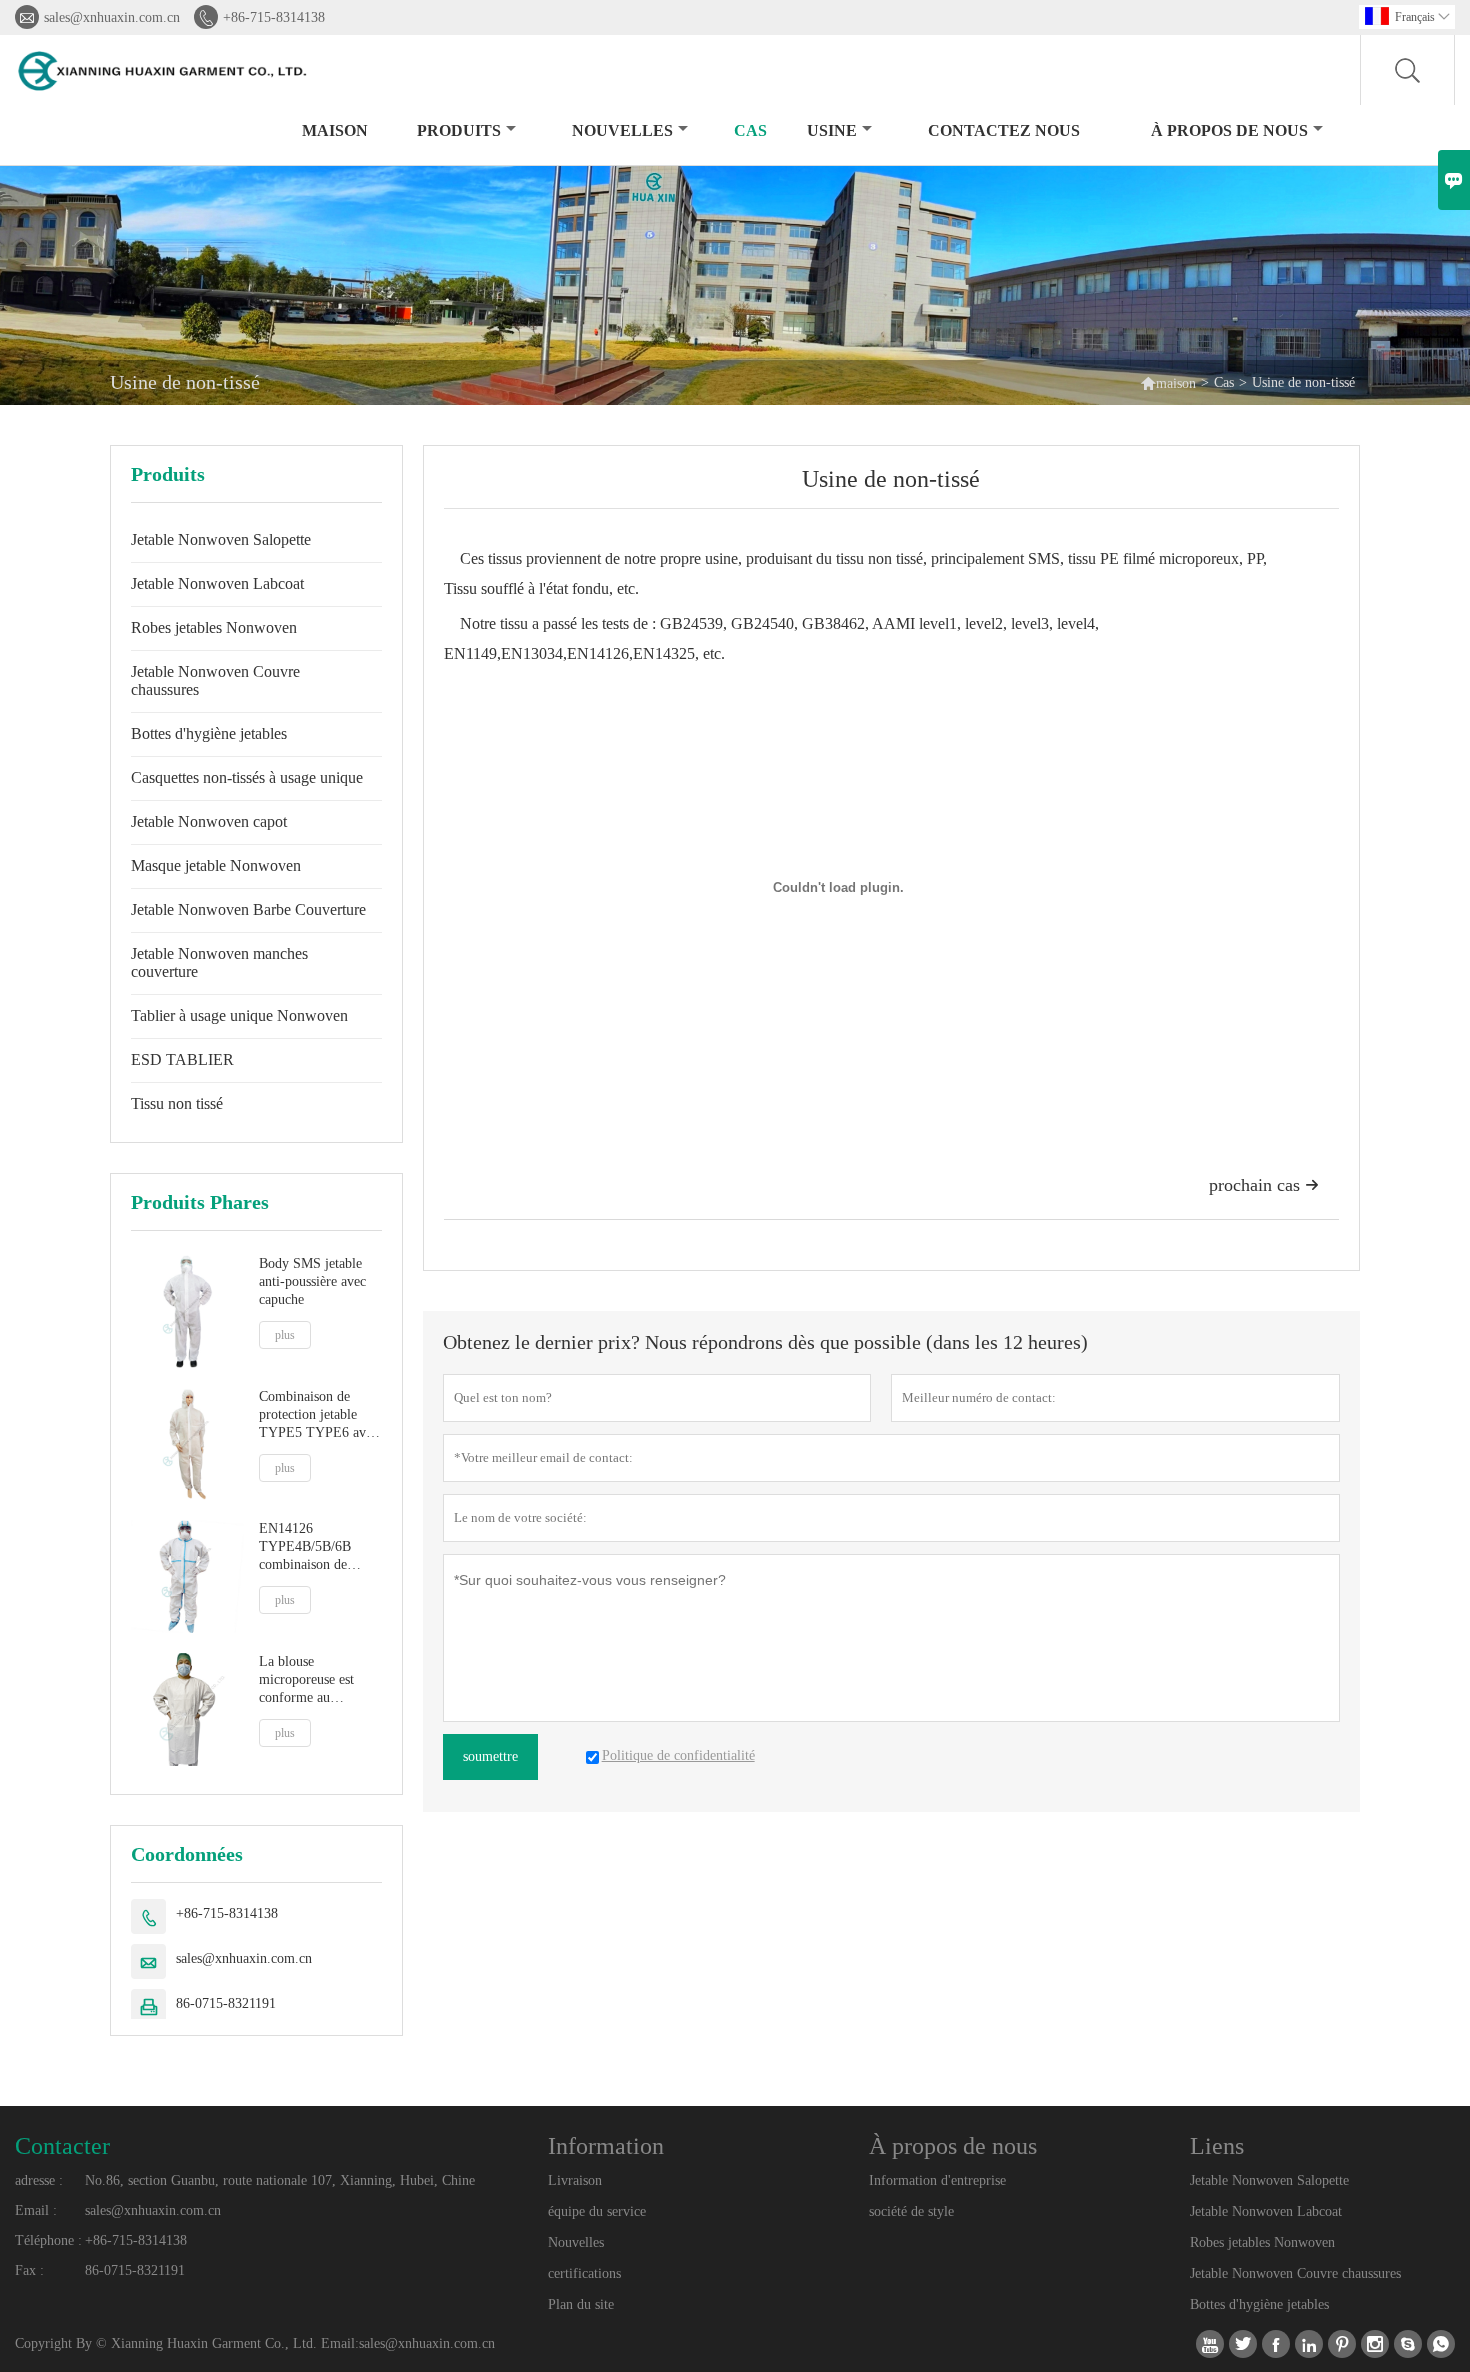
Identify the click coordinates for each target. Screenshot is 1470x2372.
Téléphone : (48, 2240)
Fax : (29, 2270)
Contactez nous (1004, 130)
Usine (832, 130)
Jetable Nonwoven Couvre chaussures (215, 680)
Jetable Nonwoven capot (209, 821)
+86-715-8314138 (274, 17)
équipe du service (597, 2211)
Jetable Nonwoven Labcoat (217, 583)
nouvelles (622, 130)
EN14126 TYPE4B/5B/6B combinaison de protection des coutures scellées (305, 1547)
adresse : (39, 2180)
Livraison (575, 2180)
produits (459, 130)
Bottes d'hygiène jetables (209, 733)
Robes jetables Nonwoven (214, 627)
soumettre (490, 1756)
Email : (36, 2210)
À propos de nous (1229, 130)
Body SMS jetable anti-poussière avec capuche (312, 1281)
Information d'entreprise (937, 2180)
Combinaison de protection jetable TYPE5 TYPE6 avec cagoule (318, 1415)
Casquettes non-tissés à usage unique (247, 777)
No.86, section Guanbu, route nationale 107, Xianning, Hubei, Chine (280, 2180)
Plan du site (581, 2304)
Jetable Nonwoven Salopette (221, 539)
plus (285, 1335)
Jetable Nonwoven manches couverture (219, 962)
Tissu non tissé (177, 1103)
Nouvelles (576, 2242)
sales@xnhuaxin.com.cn (112, 17)
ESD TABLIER (182, 1059)
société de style (911, 2211)
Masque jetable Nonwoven (216, 865)
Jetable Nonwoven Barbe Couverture (248, 909)
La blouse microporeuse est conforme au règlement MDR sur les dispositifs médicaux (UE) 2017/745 (315, 1680)
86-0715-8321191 (226, 2003)
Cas (750, 130)
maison (335, 130)
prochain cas (1264, 1185)
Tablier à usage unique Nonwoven (239, 1015)
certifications (584, 2273)
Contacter (62, 2146)
